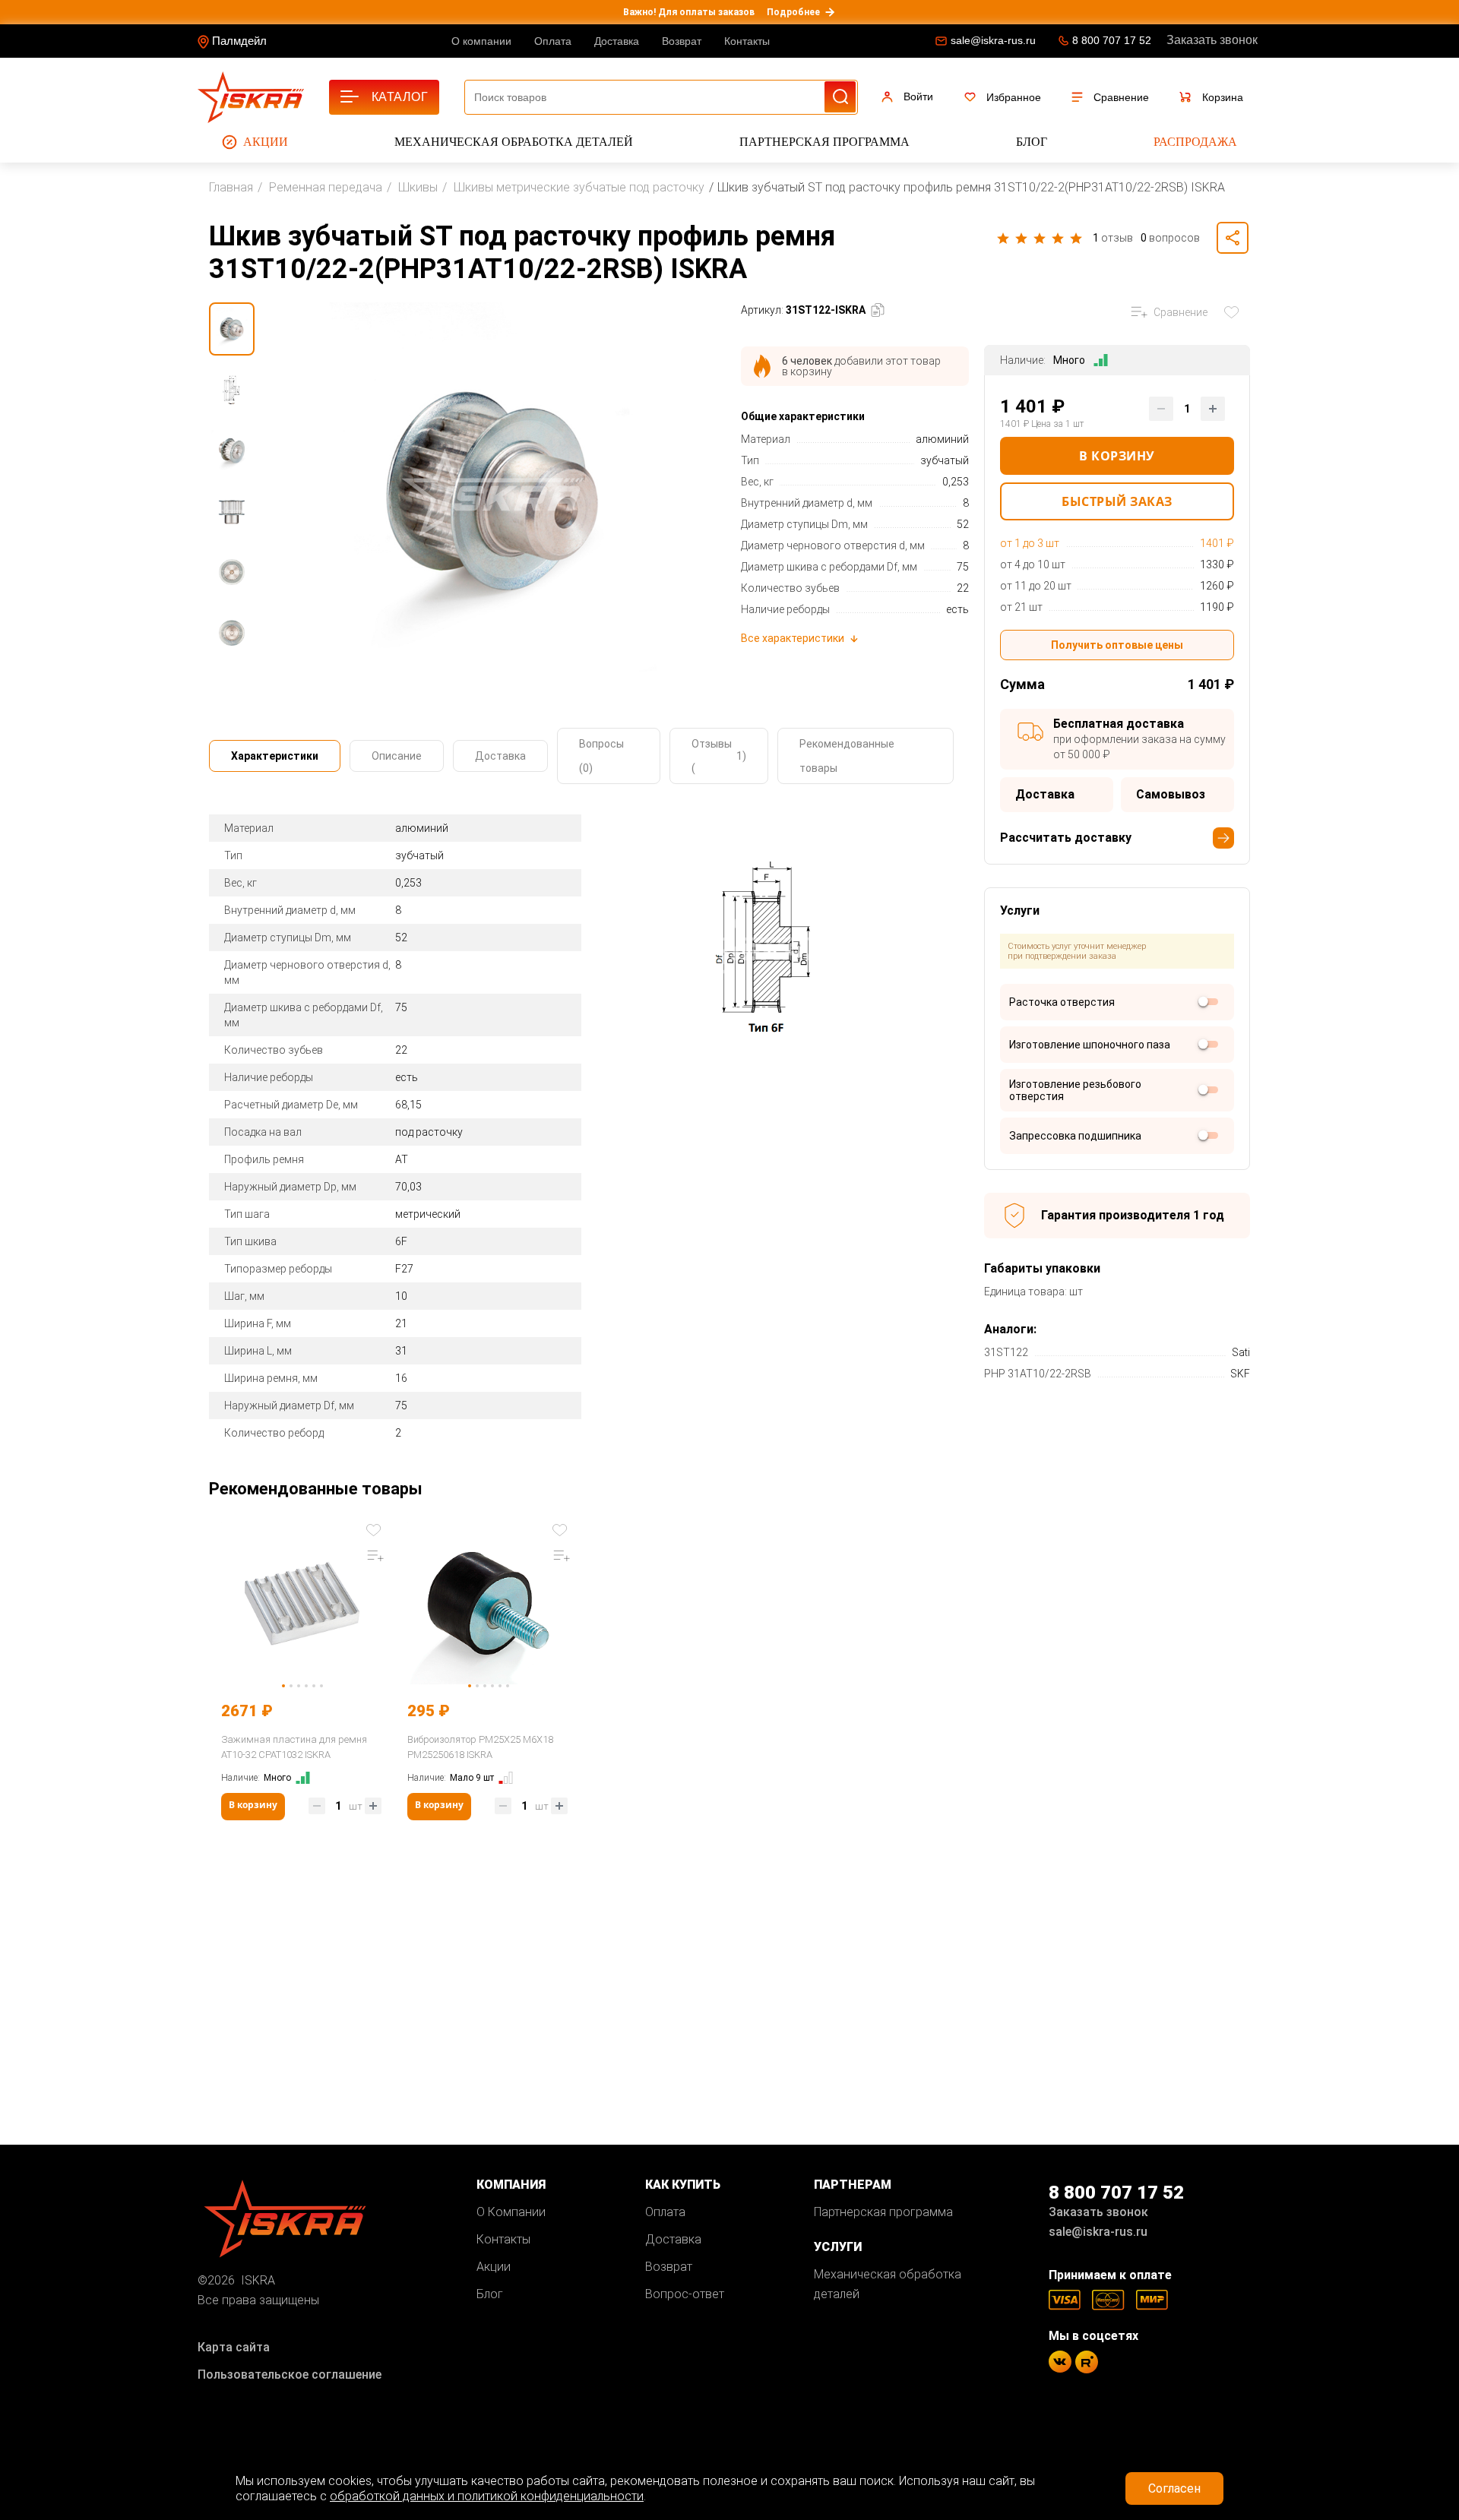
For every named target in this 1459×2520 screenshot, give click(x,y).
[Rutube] (1087, 2362)
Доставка (617, 41)
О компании (481, 41)
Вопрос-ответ (685, 2294)
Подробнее (793, 12)
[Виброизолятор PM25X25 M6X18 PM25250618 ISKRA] (488, 1602)
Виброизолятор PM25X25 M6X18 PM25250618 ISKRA (480, 1747)
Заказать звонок (1212, 40)
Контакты (747, 41)
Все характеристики (793, 638)
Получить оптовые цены (1117, 645)
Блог (1032, 142)
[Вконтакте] (1060, 2362)
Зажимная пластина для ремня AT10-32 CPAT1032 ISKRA (294, 1747)
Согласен (1174, 2488)
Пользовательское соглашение (290, 2375)
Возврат (682, 41)
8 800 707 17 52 (1112, 40)
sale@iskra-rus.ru (993, 40)
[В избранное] (1235, 312)
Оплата (553, 41)
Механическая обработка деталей (514, 142)
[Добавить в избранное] (375, 1529)
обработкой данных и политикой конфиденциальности (487, 2496)
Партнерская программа (824, 142)
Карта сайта (234, 2347)
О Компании (511, 2212)
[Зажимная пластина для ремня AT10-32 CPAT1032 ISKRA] (302, 1602)
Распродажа (1195, 142)
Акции (266, 142)
